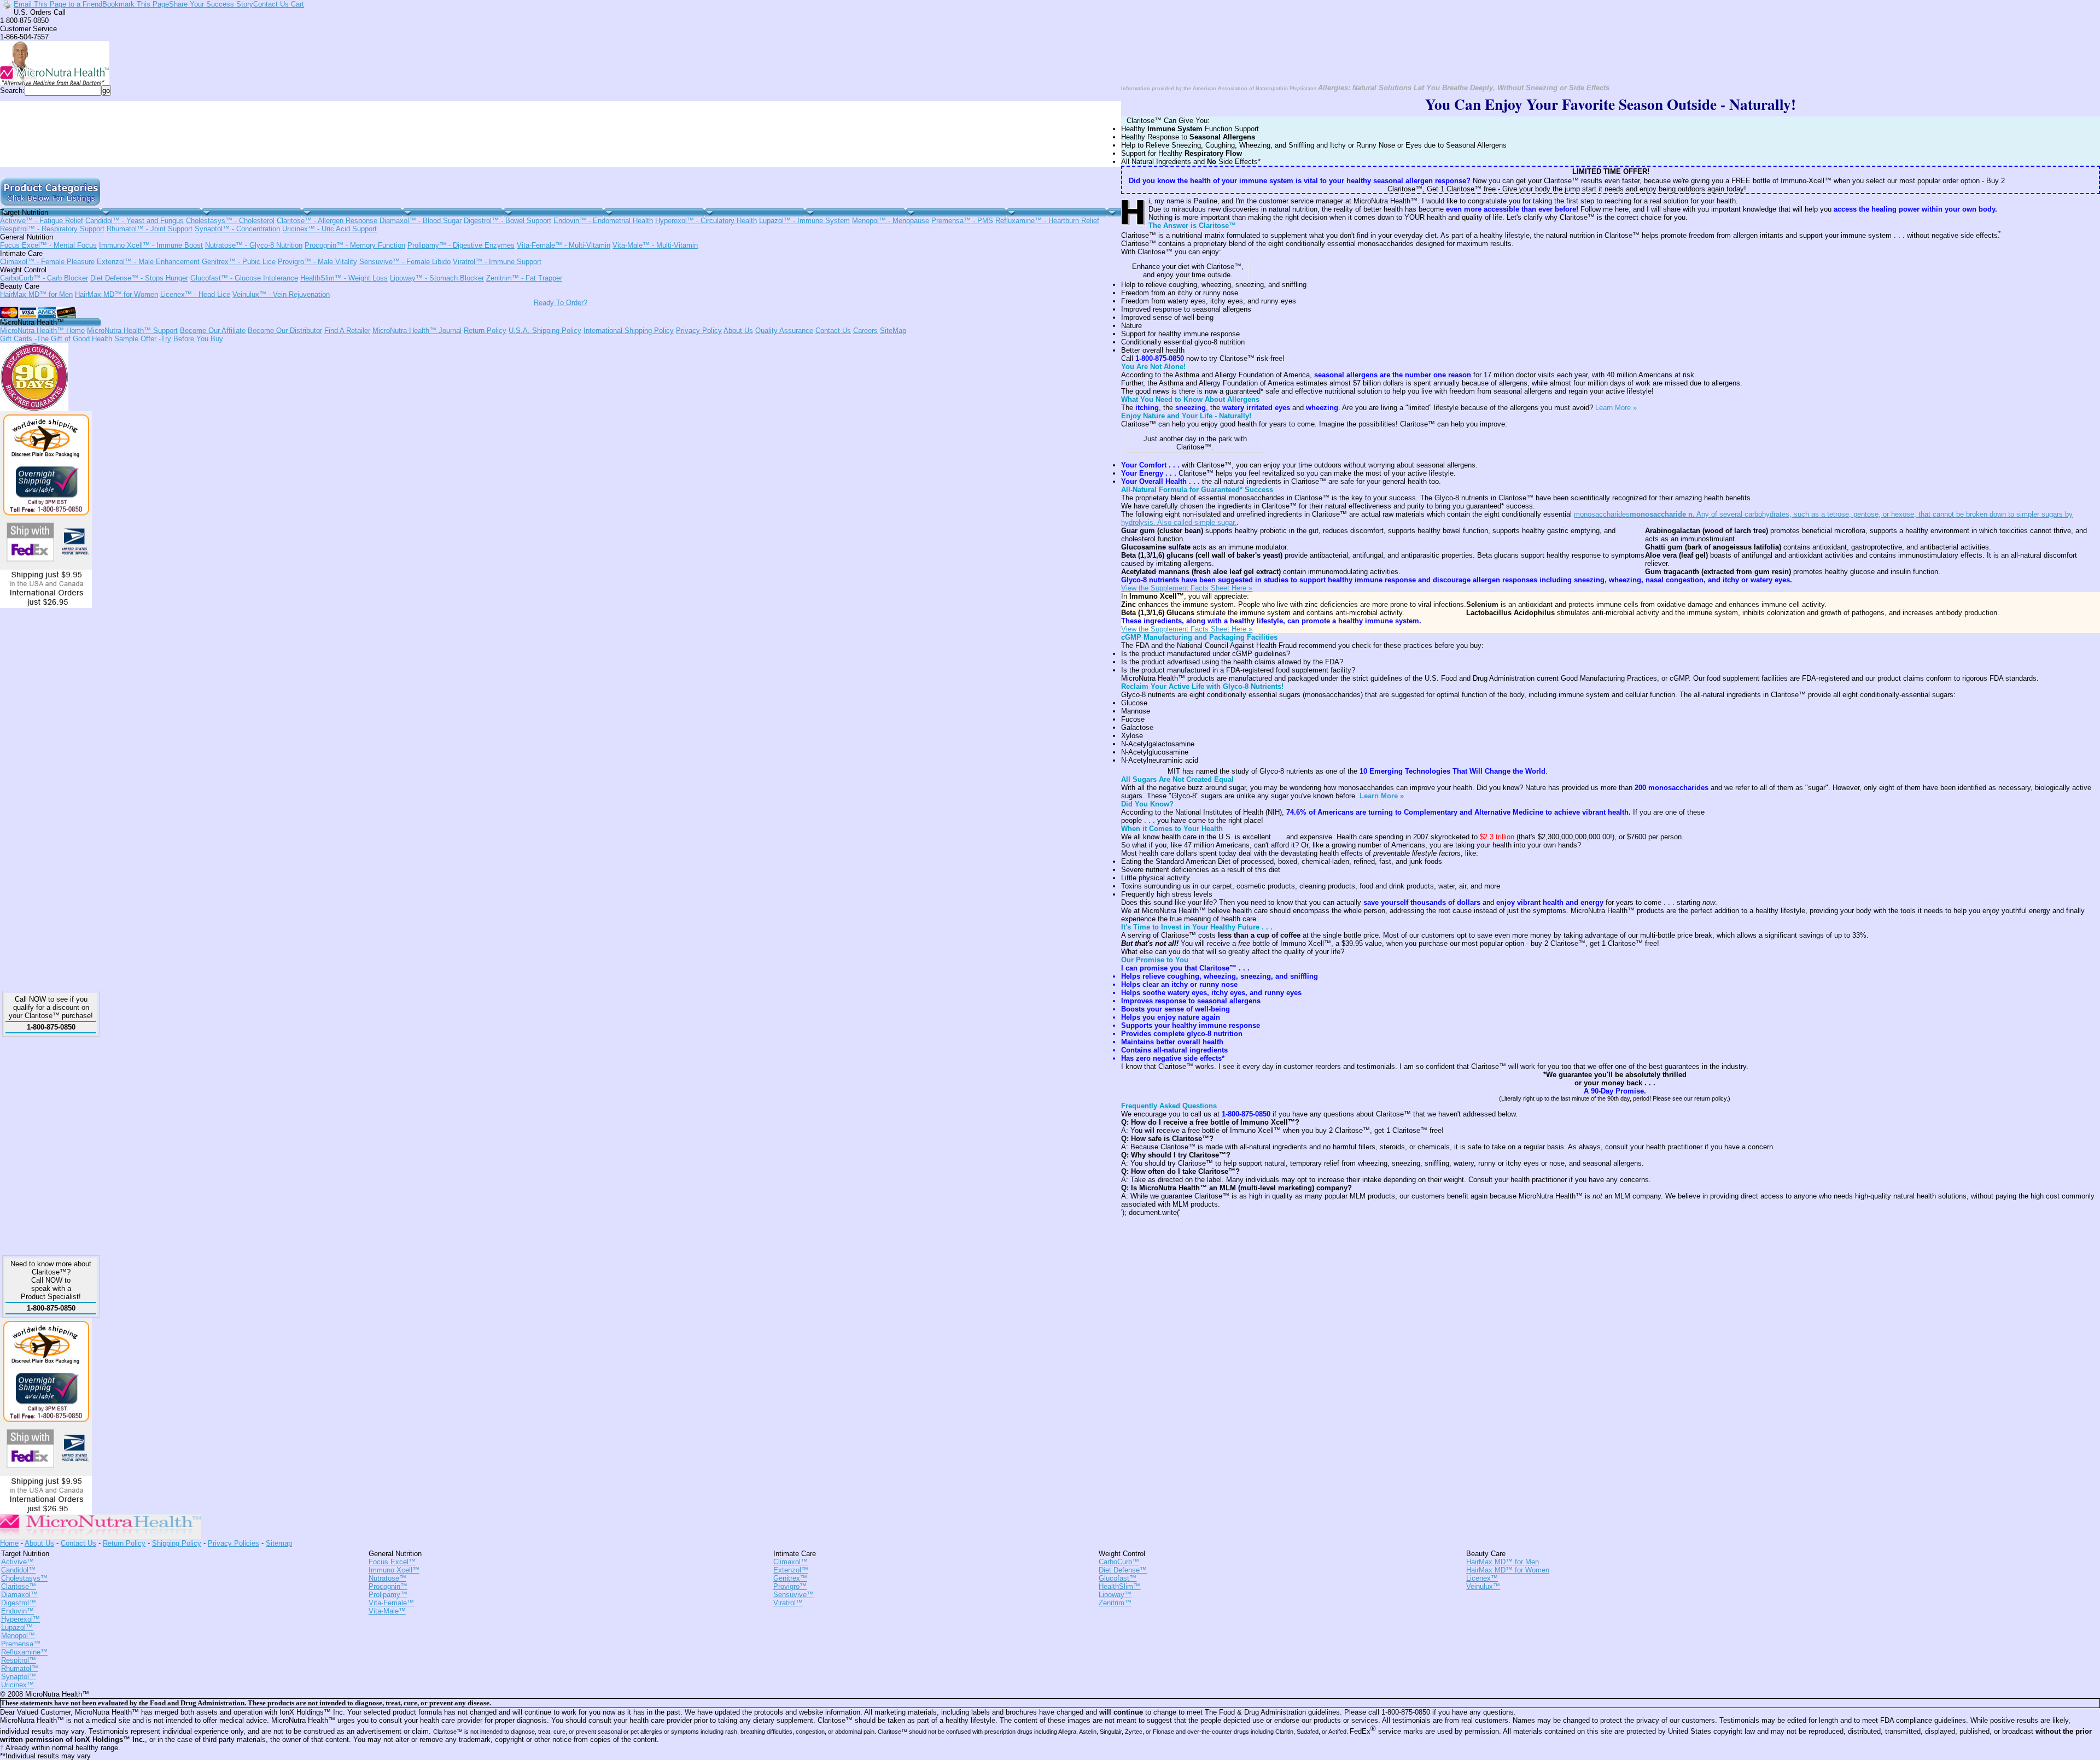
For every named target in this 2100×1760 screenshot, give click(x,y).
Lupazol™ (804, 221)
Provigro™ (317, 262)
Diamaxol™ (421, 221)
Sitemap (279, 1543)
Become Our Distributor (285, 331)
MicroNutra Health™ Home (42, 331)
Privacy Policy (699, 331)
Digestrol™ (507, 221)
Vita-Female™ (564, 245)
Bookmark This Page (136, 4)
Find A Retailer (347, 331)
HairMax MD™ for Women (116, 294)
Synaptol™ (237, 229)
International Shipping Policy (629, 331)
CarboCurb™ (44, 278)
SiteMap (893, 331)
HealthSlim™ (344, 278)
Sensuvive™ (405, 262)
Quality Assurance (784, 331)
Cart (296, 4)
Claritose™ (327, 221)
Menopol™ (891, 221)
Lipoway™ (437, 278)
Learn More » (1616, 408)
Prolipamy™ (461, 245)
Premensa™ (962, 221)
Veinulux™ (281, 294)
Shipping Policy (177, 1543)
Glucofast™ (244, 278)
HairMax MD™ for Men (36, 294)
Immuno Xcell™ (151, 245)
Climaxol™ (47, 262)
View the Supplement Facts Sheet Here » (1187, 588)
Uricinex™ (329, 229)
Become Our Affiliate (213, 331)
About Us (738, 331)
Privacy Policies (234, 1543)
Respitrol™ (52, 229)
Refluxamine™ (1047, 221)
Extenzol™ (148, 262)
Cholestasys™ (230, 221)
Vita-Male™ (655, 245)
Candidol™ (135, 221)
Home (9, 1543)
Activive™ (42, 221)
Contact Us (271, 4)
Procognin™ (355, 245)
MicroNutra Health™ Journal (417, 331)
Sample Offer (169, 339)
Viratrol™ (497, 262)
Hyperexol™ (706, 221)
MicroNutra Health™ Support (132, 331)
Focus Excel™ (48, 245)
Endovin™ (603, 221)
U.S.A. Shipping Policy (545, 331)
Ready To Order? (561, 303)
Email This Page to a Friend (58, 4)
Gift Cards (56, 339)
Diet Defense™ (139, 278)
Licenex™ (195, 294)
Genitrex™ (239, 262)
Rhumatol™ (150, 229)
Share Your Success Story (211, 4)
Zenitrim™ (524, 278)
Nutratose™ (254, 245)
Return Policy (485, 331)
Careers (865, 331)
